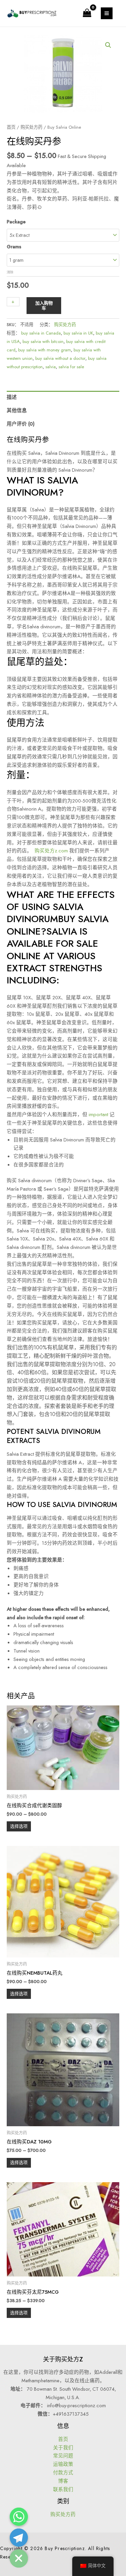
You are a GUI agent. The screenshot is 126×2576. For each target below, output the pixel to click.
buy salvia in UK (78, 333)
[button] (108, 45)
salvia (51, 367)
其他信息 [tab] (17, 410)
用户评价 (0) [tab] (21, 424)
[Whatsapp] (19, 2517)
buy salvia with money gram (45, 350)
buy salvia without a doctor (60, 358)
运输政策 (63, 2464)
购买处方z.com (51, 851)
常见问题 (63, 2456)
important (98, 1114)
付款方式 (63, 2472)
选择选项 (19, 1826)
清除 (10, 272)
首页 (11, 127)
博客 (63, 2481)
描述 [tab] (12, 397)
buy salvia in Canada (41, 333)
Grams (14, 246)
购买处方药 (31, 127)
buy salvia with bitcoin (43, 341)
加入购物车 (44, 306)
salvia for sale (71, 367)
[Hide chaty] (19, 2558)
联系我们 (63, 2489)
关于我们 (63, 2447)
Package (16, 222)
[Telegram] (19, 2538)
